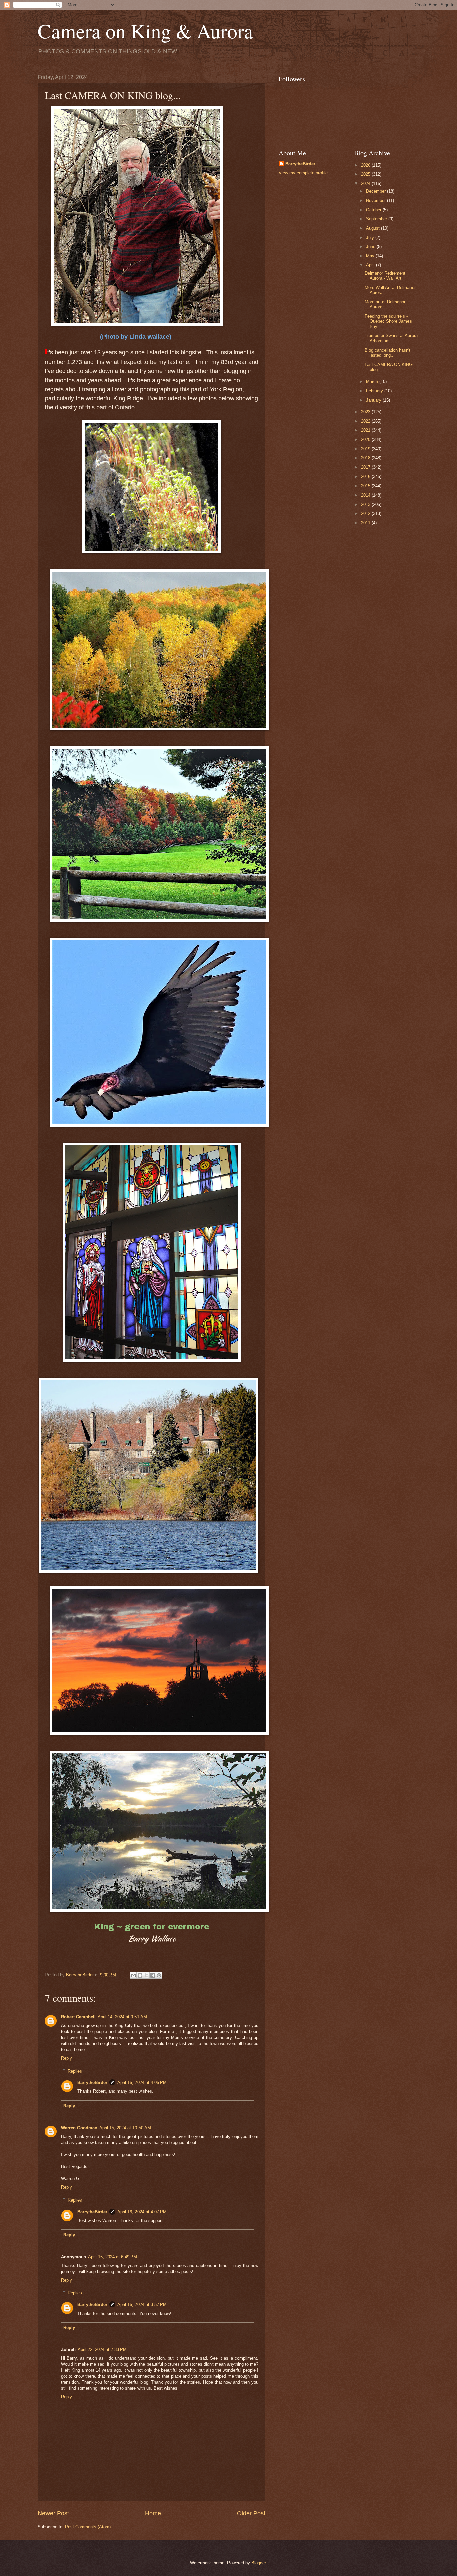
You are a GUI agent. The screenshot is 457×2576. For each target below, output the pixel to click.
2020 (366, 440)
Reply (66, 2058)
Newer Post (53, 2513)
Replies (75, 2071)
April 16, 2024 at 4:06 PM (142, 2083)
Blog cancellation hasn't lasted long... (388, 353)
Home (153, 2513)
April (371, 265)
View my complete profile (303, 173)
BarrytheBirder (92, 2083)
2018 (366, 458)
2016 (366, 477)
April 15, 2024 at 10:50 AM (125, 2128)
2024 (366, 183)
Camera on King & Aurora (145, 31)
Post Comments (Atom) (88, 2527)
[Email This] (133, 1975)
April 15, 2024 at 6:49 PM (113, 2257)
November (377, 200)
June (371, 247)
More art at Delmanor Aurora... (385, 304)
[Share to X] (146, 1975)
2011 (366, 523)
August (374, 228)
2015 (366, 486)
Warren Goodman (79, 2128)
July (371, 238)
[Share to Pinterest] (159, 1975)
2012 (366, 513)
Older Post (251, 2513)
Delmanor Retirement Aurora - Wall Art (385, 276)
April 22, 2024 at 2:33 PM (102, 2349)
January (374, 400)
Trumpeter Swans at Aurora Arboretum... (391, 338)
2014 (366, 495)
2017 (366, 467)
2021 (366, 430)
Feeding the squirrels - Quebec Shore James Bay (388, 321)
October (374, 210)
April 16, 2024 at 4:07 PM (142, 2212)
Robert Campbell (78, 2017)
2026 (366, 165)
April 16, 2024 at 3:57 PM (142, 2305)
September (377, 219)
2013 (366, 504)
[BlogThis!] (140, 1975)
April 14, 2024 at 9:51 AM (122, 2017)
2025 (366, 174)
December (377, 191)
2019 (366, 449)
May (371, 256)
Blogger (258, 2563)
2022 (366, 421)
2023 (366, 412)
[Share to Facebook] (153, 1975)
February (375, 391)
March (373, 381)
